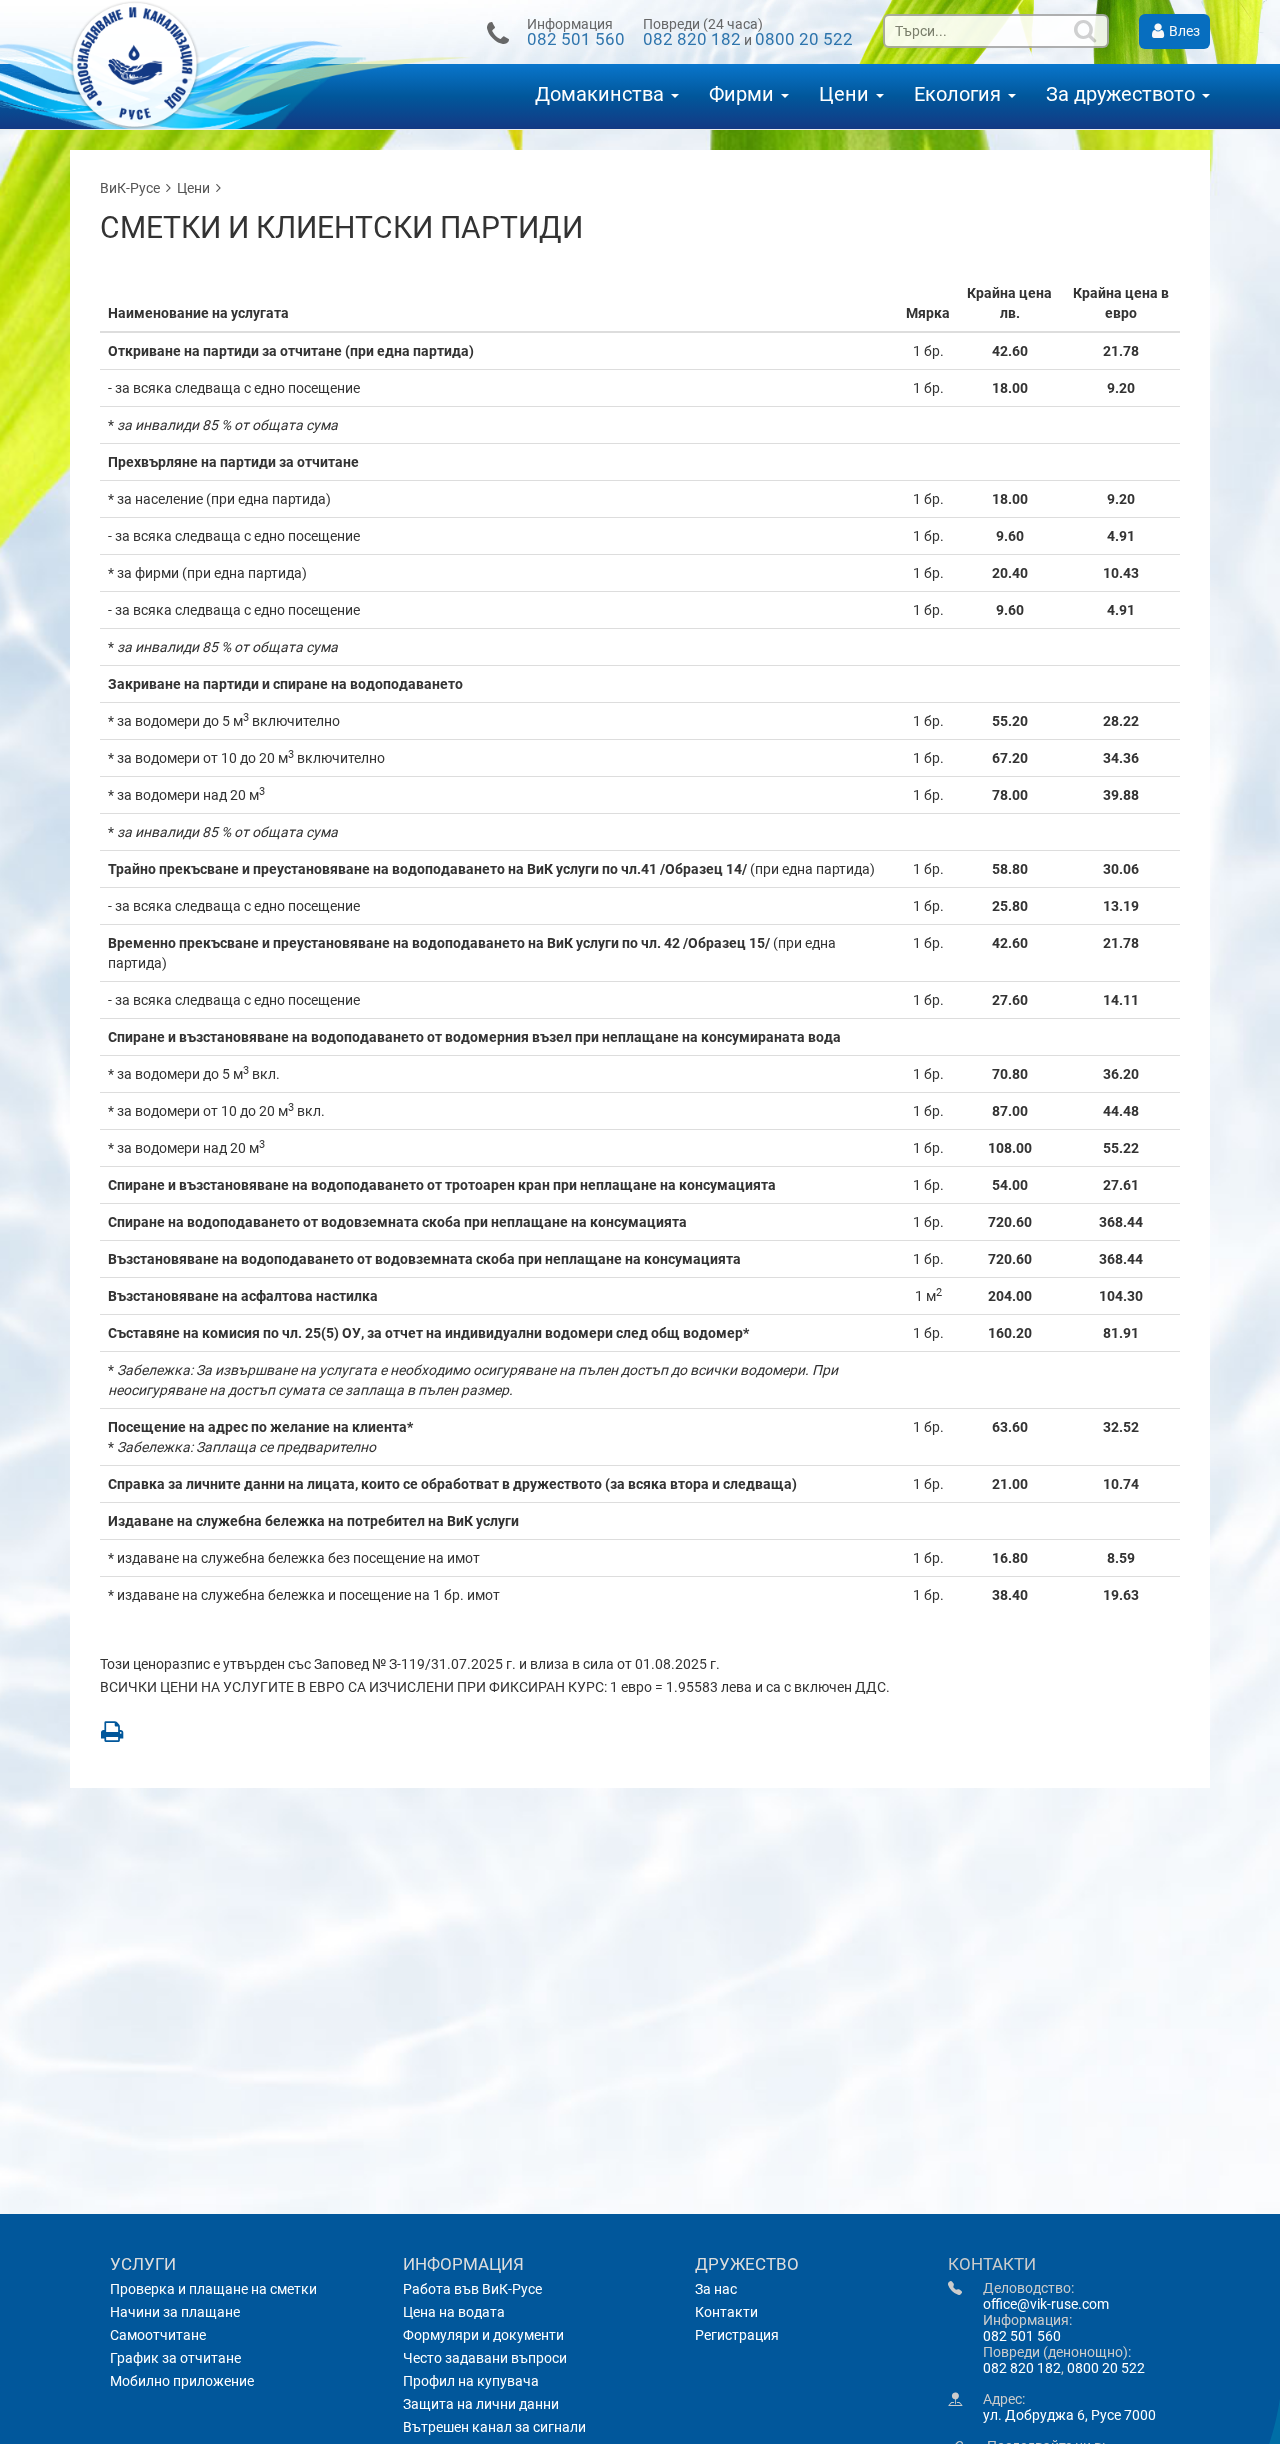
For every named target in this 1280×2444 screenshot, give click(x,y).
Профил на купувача (471, 2381)
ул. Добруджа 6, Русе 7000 (1069, 2415)
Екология (960, 94)
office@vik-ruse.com (1046, 2304)
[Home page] (170, 64)
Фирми (744, 94)
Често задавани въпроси (485, 2358)
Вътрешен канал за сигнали (494, 2427)
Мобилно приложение (182, 2381)
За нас (716, 2289)
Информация (463, 2264)
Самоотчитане (158, 2335)
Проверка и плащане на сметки (213, 2289)
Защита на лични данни (481, 2404)
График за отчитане (175, 2358)
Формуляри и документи (483, 2335)
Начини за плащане (175, 2312)
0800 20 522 (804, 39)
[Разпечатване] (112, 1731)
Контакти (726, 2312)
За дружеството (1123, 94)
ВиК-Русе (130, 188)
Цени (846, 94)
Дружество (747, 2264)
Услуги (143, 2264)
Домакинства (602, 94)
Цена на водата (454, 2312)
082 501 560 (576, 39)
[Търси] (1087, 31)
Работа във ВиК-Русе (472, 2289)
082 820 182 (692, 39)
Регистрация (737, 2335)
